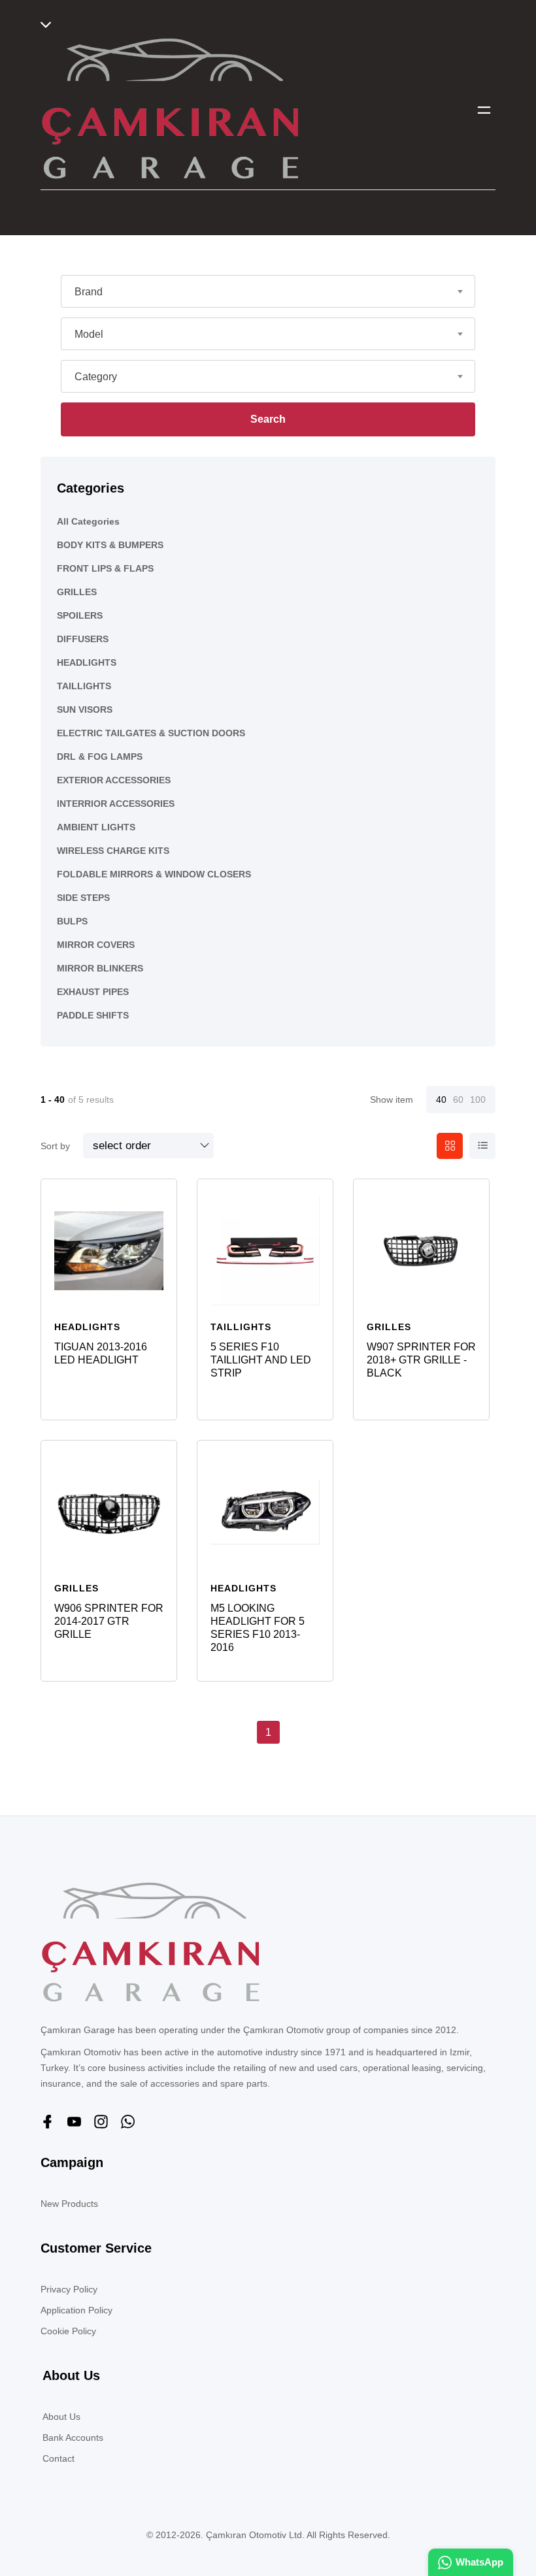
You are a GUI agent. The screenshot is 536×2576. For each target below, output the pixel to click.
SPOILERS (80, 615)
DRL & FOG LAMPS (100, 757)
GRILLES (77, 592)
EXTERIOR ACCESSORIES (114, 780)
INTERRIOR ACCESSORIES (116, 804)
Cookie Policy (68, 2331)
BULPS (72, 921)
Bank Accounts (73, 2437)
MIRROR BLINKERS (100, 968)
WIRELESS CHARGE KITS (113, 851)
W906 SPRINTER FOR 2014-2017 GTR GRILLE (109, 1621)
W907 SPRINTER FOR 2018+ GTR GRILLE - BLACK (421, 1360)
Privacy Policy (69, 2289)
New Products (69, 2204)
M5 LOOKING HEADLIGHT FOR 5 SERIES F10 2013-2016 (258, 1628)
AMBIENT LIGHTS (96, 827)
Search (268, 419)
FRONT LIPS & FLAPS (105, 568)
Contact (59, 2458)
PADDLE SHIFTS (93, 1015)
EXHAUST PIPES (93, 992)
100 (478, 1100)
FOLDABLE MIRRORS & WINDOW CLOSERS (154, 874)
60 (458, 1100)
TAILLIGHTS (84, 686)
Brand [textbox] (89, 292)
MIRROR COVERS (96, 945)
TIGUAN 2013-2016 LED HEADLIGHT (101, 1353)
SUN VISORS (85, 709)
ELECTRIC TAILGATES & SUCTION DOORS (151, 733)
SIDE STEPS (83, 898)
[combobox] (268, 291)
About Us (61, 2417)
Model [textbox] (89, 334)
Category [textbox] (96, 377)
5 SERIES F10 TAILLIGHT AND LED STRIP (261, 1360)
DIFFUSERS (83, 639)
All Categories (88, 521)
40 (441, 1100)
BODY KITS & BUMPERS (110, 545)
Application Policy (76, 2310)
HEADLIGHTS (87, 662)
